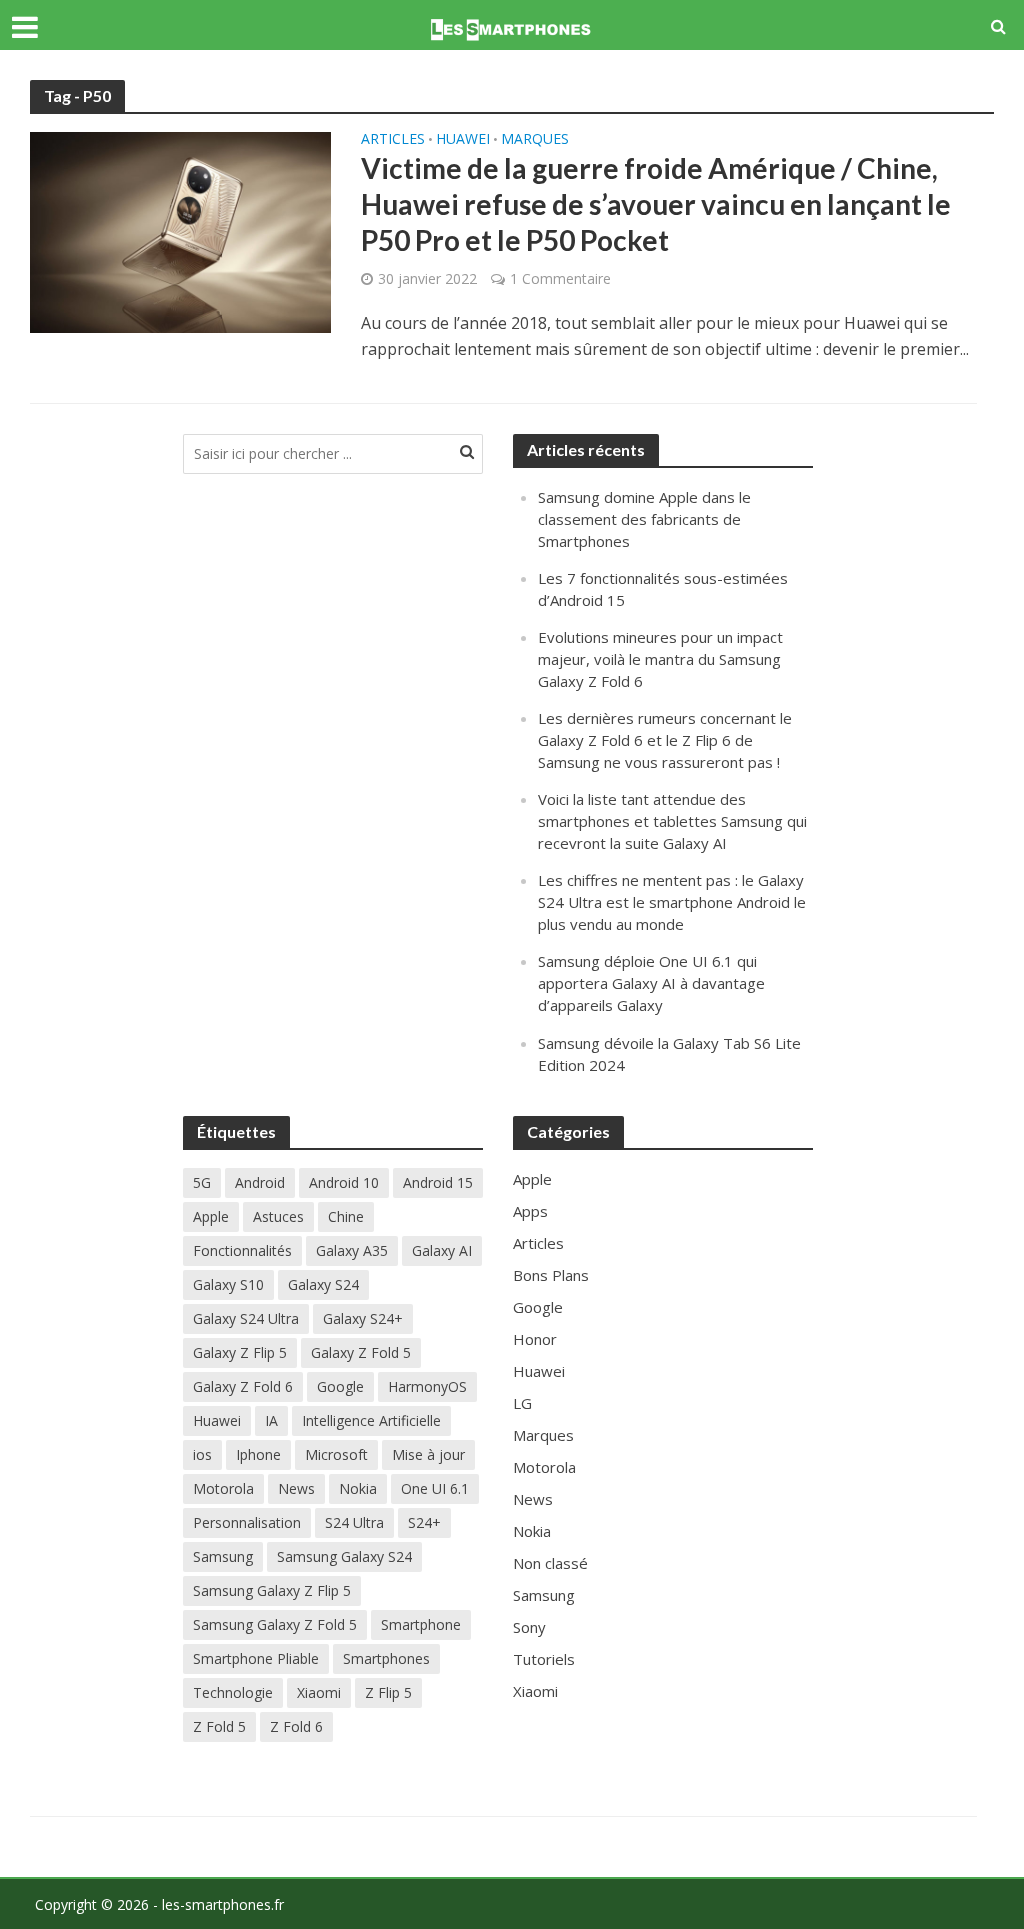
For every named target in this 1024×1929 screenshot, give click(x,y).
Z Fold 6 (296, 1726)
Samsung (223, 1556)
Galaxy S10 (228, 1284)
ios (202, 1454)
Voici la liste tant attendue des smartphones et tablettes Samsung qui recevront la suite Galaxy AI (672, 821)
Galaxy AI (442, 1250)
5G (202, 1182)
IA (271, 1420)
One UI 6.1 (435, 1488)
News (296, 1488)
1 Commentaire (560, 278)
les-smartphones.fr (223, 1904)
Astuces (278, 1216)
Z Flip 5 (388, 1692)
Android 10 (344, 1182)
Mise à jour (428, 1454)
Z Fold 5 (219, 1726)
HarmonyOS (427, 1386)
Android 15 (438, 1182)
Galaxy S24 (323, 1284)
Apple (211, 1216)
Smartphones (386, 1658)
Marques (535, 140)
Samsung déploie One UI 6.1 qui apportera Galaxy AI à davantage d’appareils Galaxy (651, 983)
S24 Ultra (354, 1522)
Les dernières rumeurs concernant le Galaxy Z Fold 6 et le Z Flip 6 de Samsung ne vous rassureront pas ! (665, 740)
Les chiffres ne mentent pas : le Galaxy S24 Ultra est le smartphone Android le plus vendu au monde (672, 902)
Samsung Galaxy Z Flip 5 (272, 1590)
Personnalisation (247, 1522)
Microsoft (336, 1454)
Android (260, 1182)
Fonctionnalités (242, 1250)
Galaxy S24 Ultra (246, 1318)
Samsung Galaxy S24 (344, 1556)
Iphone (258, 1454)
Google (340, 1386)
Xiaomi (319, 1692)
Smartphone (421, 1624)
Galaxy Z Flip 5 (240, 1352)
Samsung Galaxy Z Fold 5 (275, 1624)
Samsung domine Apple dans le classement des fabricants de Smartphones (644, 519)
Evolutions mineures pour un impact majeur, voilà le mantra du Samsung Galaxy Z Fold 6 (660, 659)
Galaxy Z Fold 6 (243, 1386)
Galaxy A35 (352, 1250)
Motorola (223, 1488)
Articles (393, 140)
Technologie (233, 1692)
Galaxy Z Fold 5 (361, 1352)
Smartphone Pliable (256, 1658)
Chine (346, 1216)
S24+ (424, 1522)
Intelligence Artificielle (371, 1420)
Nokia (358, 1488)
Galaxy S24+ (363, 1318)
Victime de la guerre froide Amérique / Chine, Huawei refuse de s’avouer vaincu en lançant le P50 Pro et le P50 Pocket (656, 204)
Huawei (463, 140)
